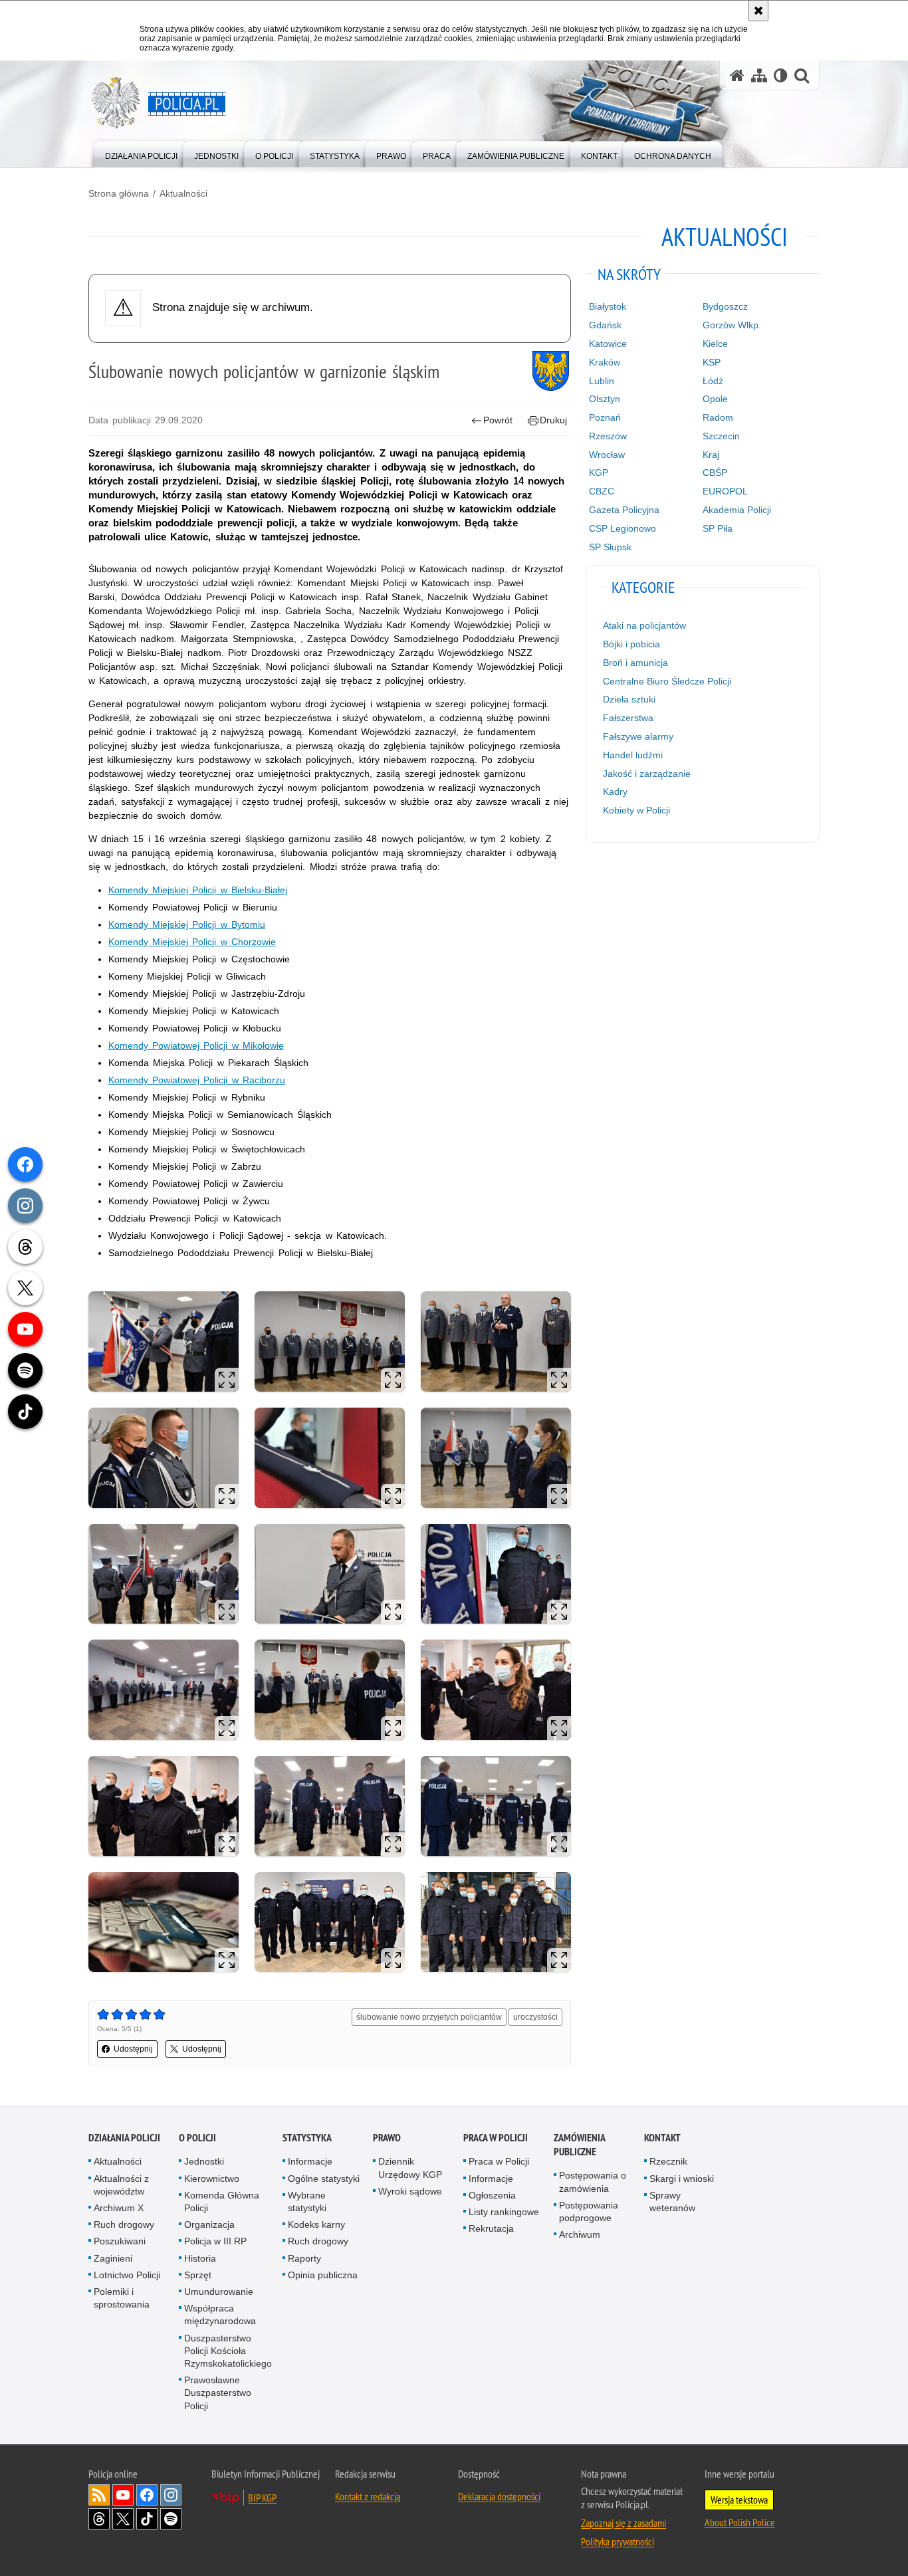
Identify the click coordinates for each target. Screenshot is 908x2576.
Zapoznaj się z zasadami (624, 2523)
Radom (718, 417)
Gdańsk (605, 325)
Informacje (310, 2161)
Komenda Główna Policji (222, 2201)
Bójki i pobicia (631, 644)
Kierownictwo (212, 2179)
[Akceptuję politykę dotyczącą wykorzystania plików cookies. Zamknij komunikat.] (758, 11)
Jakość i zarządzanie (647, 774)
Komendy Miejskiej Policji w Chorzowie (192, 942)
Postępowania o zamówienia (593, 2182)
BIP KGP (262, 2498)
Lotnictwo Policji (127, 2275)
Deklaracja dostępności (499, 2496)
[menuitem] (141, 153)
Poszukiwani (120, 2241)
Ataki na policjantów (644, 625)
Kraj (711, 455)
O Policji (197, 2138)
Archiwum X (119, 2208)
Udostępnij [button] (133, 2049)
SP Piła (718, 528)
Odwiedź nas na (123, 2495)
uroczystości (535, 2017)
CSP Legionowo (623, 528)
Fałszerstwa (628, 718)
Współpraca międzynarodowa (220, 2314)
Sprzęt (198, 2275)
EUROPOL (725, 491)
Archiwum (580, 2234)
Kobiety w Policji (636, 810)
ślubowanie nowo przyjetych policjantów (429, 2017)
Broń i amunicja (635, 663)
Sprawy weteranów (672, 2201)
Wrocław (607, 455)
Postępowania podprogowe (589, 2211)
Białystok (608, 306)
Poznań (605, 417)
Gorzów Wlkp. (732, 325)
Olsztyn (605, 399)
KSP (712, 362)
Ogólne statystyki (324, 2179)
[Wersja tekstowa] (781, 75)
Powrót (498, 420)
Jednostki (204, 2161)
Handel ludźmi (633, 755)
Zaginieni (113, 2258)
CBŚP (715, 473)
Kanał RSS (99, 2495)
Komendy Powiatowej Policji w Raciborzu (197, 1080)
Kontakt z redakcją (368, 2496)
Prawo (387, 2138)
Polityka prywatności (618, 2541)
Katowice (608, 344)
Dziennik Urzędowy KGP (410, 2168)
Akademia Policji (737, 510)
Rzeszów (608, 436)
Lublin (602, 381)
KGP (599, 473)
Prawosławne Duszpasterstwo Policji (218, 2393)
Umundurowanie (219, 2292)
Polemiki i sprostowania (122, 2298)
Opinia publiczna (323, 2275)
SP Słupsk (610, 547)
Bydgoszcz (725, 306)
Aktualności (183, 193)
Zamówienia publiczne (579, 2145)
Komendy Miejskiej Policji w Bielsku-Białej (198, 890)
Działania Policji (124, 2138)
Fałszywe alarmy (638, 736)
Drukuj (553, 420)
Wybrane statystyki (307, 2201)
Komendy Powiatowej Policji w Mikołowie (196, 1045)
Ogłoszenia (492, 2195)
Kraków (605, 362)
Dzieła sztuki (629, 699)
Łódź (713, 381)
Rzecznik (668, 2161)
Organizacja (209, 2224)
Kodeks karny (316, 2224)
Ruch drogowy (124, 2224)
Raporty (304, 2258)
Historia (200, 2258)
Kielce (715, 344)
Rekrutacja (491, 2228)
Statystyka (307, 2138)
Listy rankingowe (504, 2212)
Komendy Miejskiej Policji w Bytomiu (187, 924)
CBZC (602, 491)
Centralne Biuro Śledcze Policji (667, 681)
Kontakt (662, 2138)
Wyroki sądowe (410, 2191)
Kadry (615, 792)
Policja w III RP (215, 2241)
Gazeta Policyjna (624, 510)
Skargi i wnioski (682, 2179)
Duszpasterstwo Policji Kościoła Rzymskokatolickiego (228, 2351)
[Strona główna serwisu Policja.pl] (737, 75)
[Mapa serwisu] (759, 75)
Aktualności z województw (121, 2185)
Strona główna (119, 193)
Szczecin (721, 436)
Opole (715, 399)
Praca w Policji (496, 2138)
